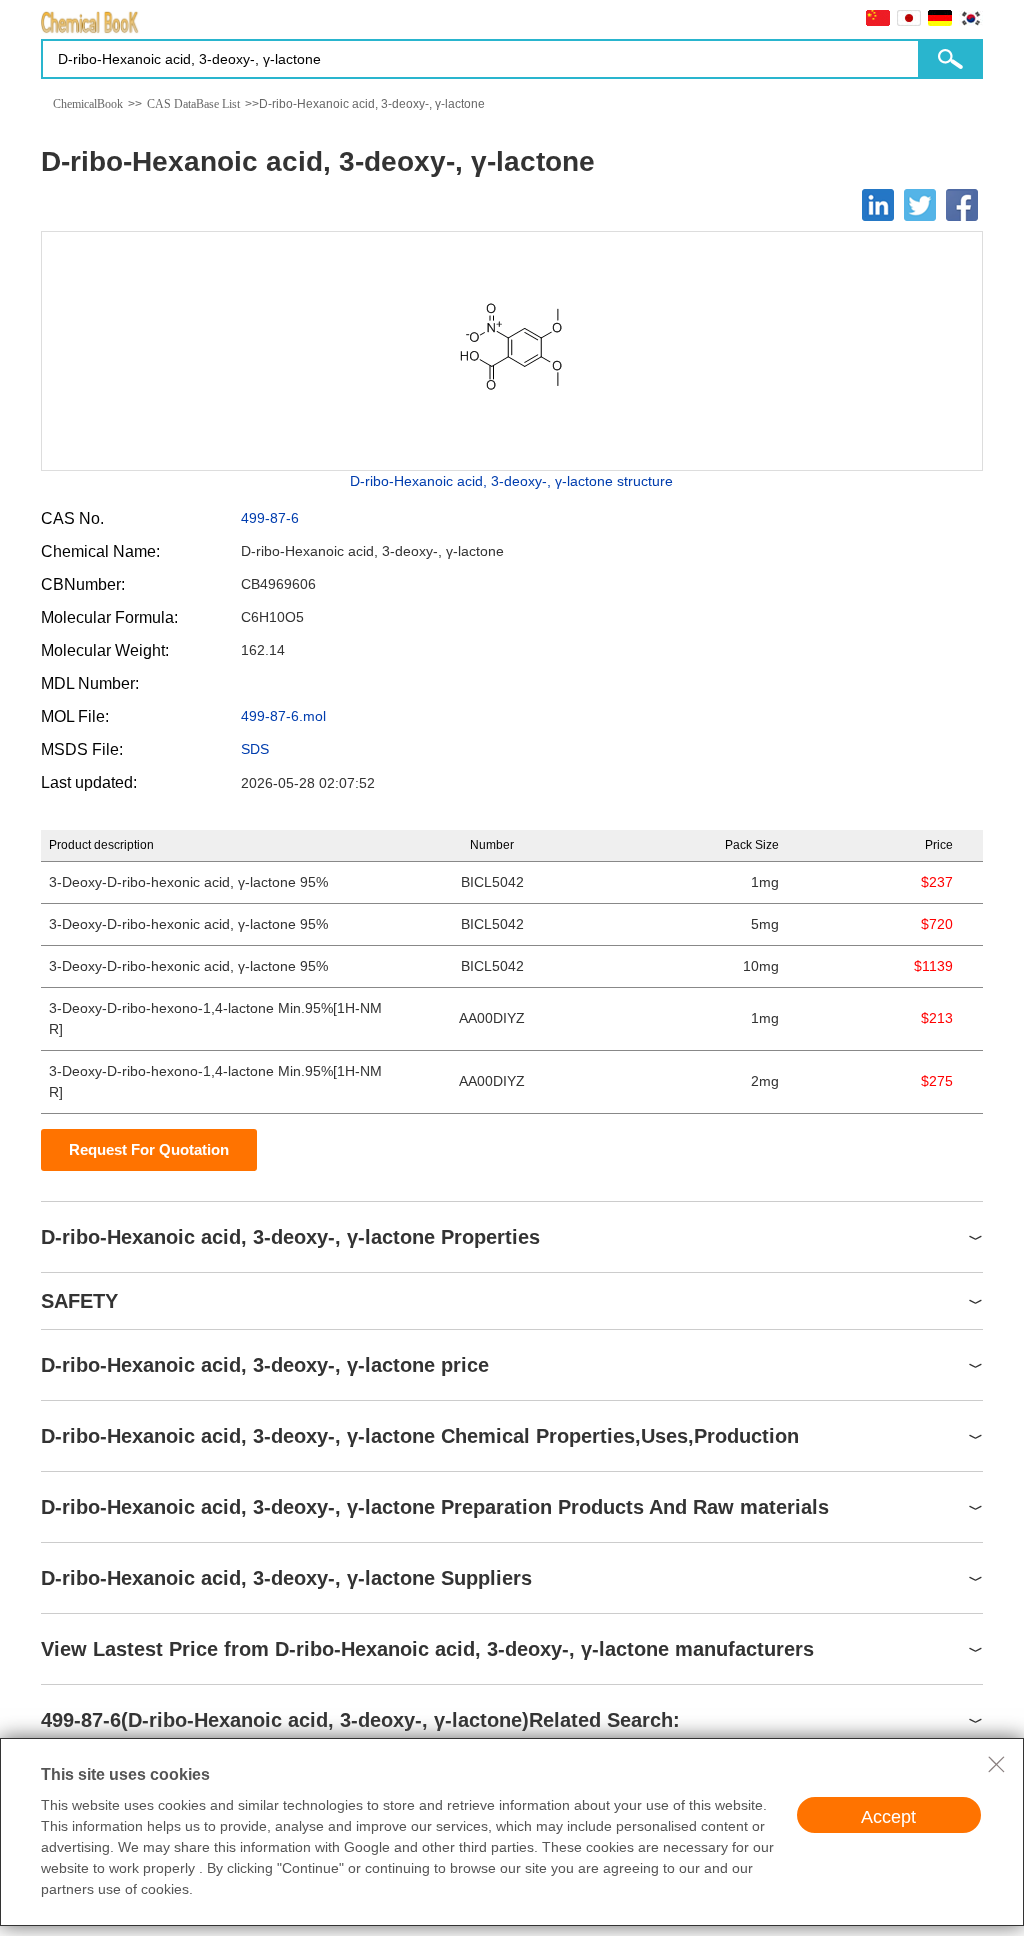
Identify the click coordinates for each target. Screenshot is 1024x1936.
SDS (255, 749)
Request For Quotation (149, 1149)
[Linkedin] (878, 205)
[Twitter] (920, 205)
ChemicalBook (88, 104)
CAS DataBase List (193, 104)
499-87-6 (270, 518)
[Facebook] (962, 205)
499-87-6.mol (283, 716)
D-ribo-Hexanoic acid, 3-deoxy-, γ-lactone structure (511, 481)
